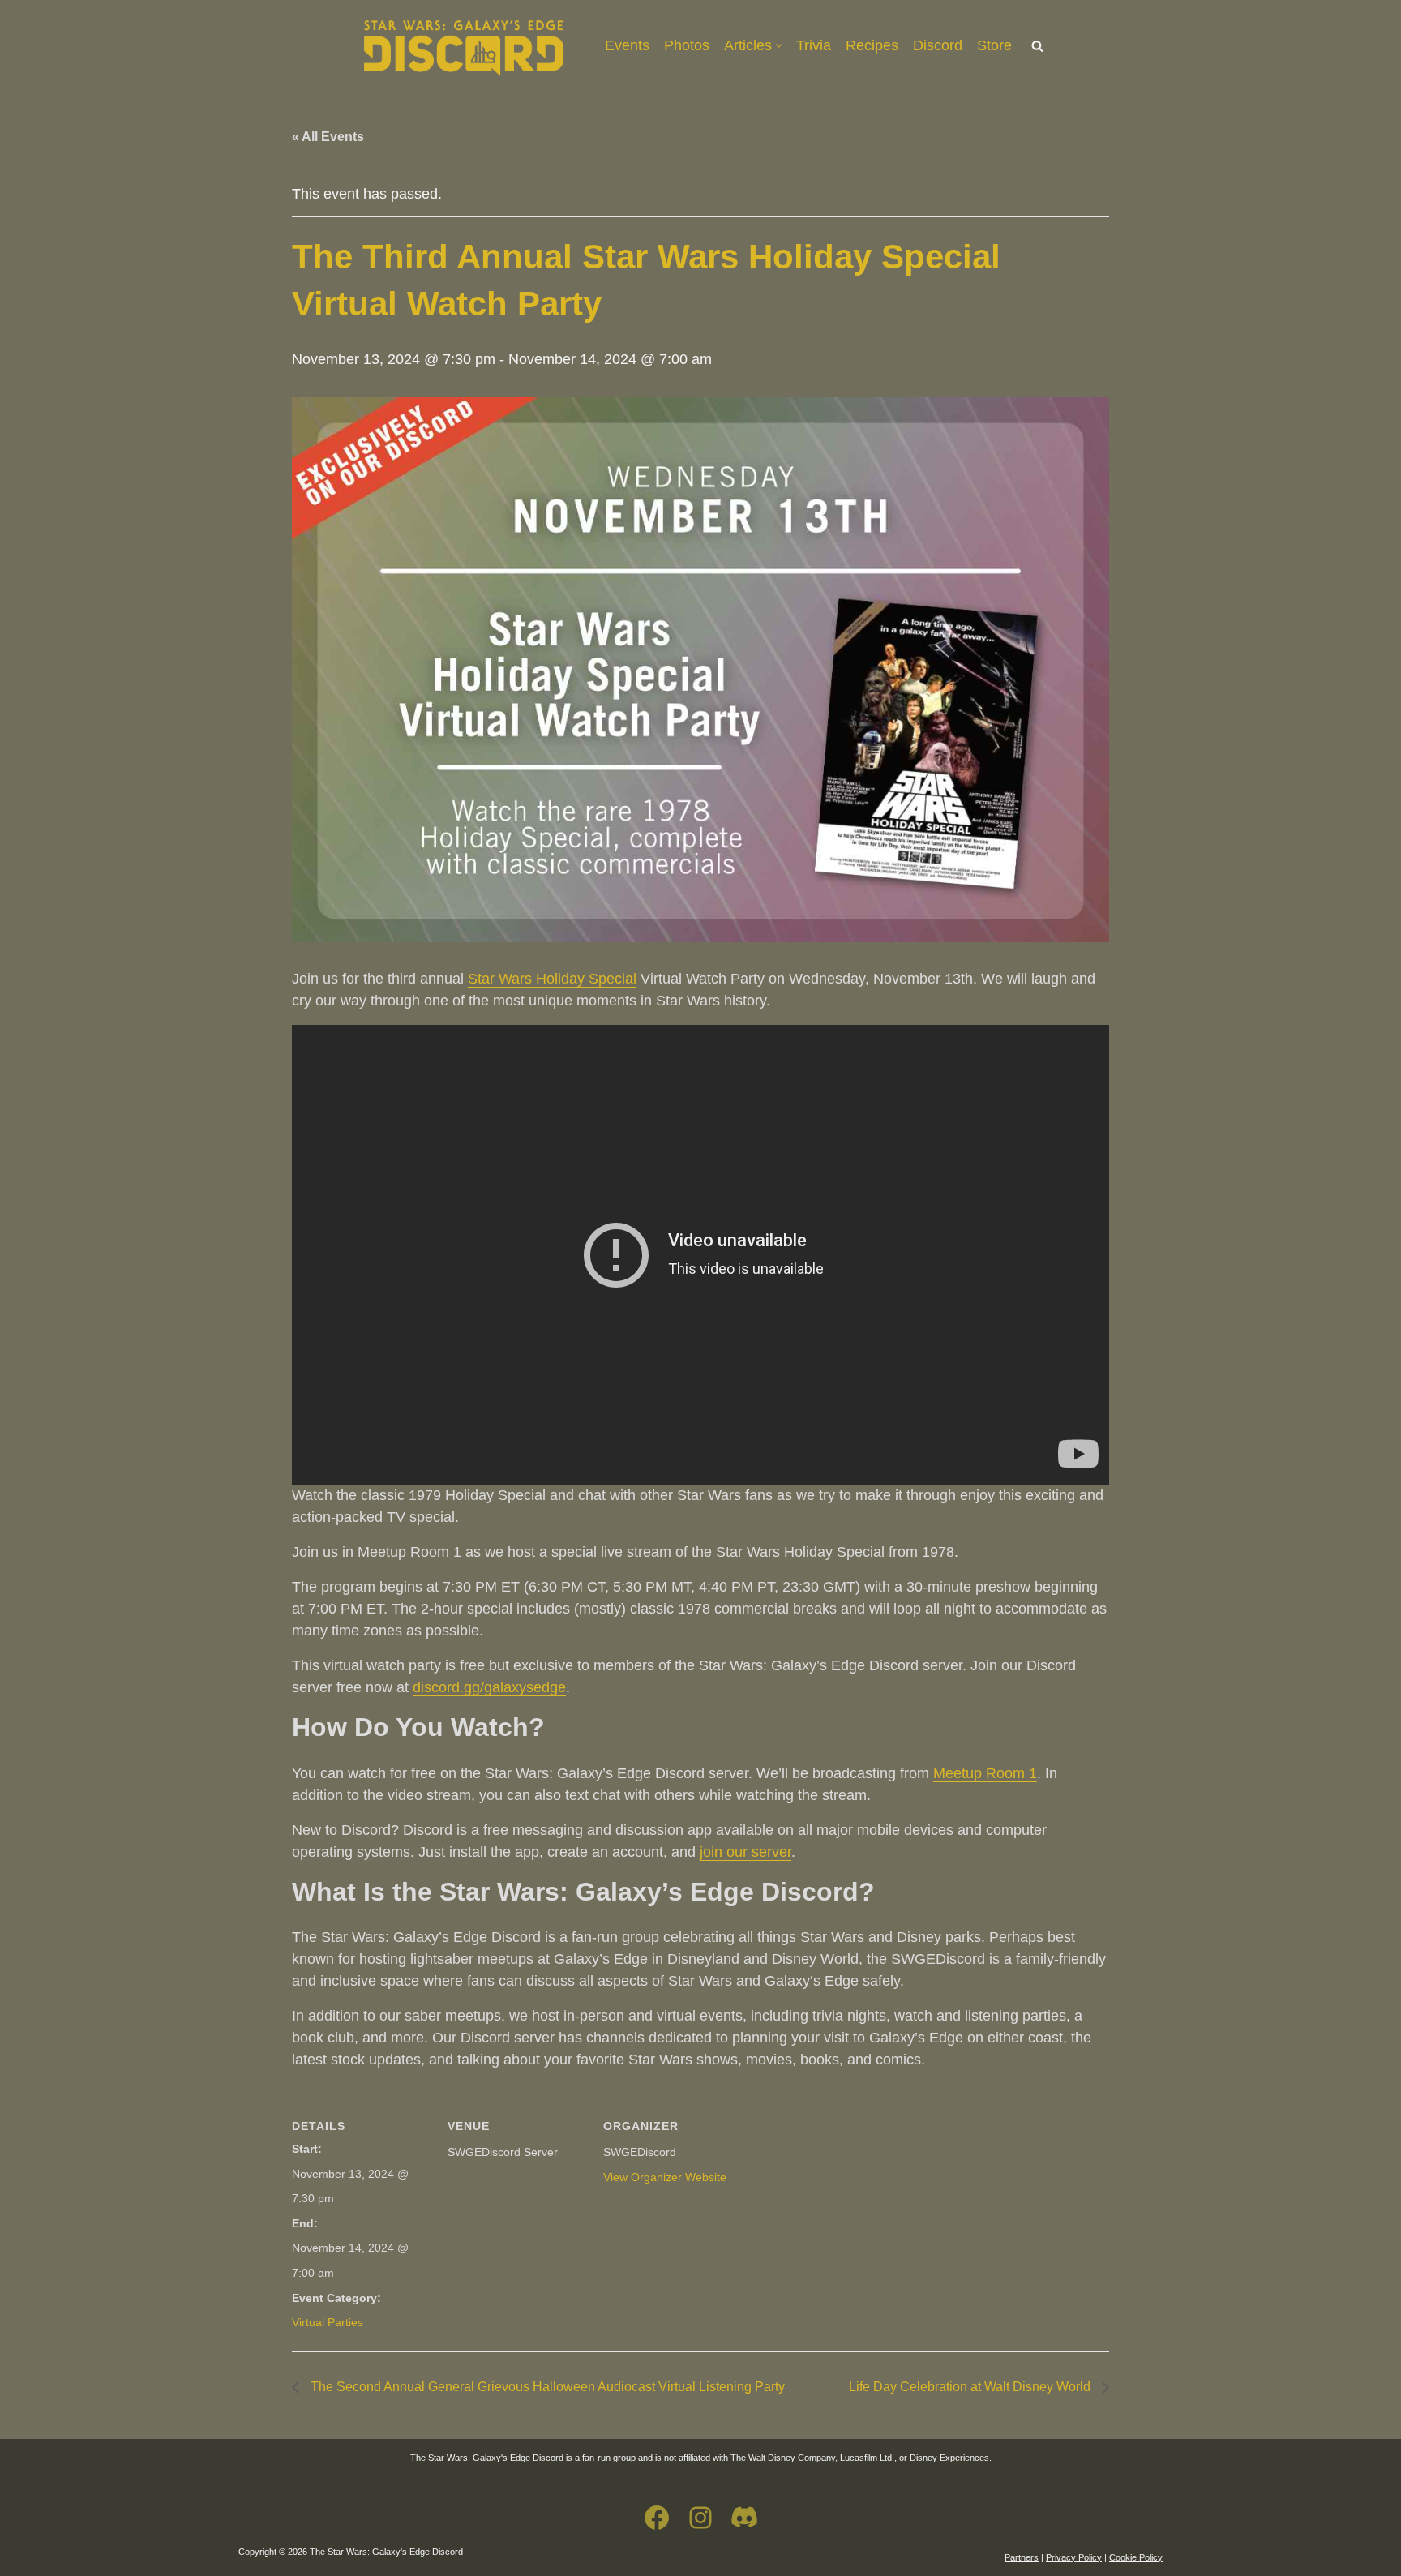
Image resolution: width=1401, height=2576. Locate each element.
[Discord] (744, 2518)
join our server (745, 1852)
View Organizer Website (665, 2177)
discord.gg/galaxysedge (489, 1687)
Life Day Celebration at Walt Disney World (971, 2387)
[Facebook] (657, 2518)
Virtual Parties (328, 2322)
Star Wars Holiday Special (552, 979)
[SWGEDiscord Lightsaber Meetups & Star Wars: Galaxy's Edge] (464, 46)
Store (994, 45)
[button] (779, 46)
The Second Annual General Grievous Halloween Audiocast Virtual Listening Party (546, 2387)
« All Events (328, 137)
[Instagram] (700, 2518)
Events (627, 45)
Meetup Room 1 (985, 1773)
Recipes (872, 45)
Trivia (814, 45)
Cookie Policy (1136, 2557)
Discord (938, 45)
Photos (687, 45)
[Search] (1037, 46)
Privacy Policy (1074, 2557)
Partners (1022, 2557)
